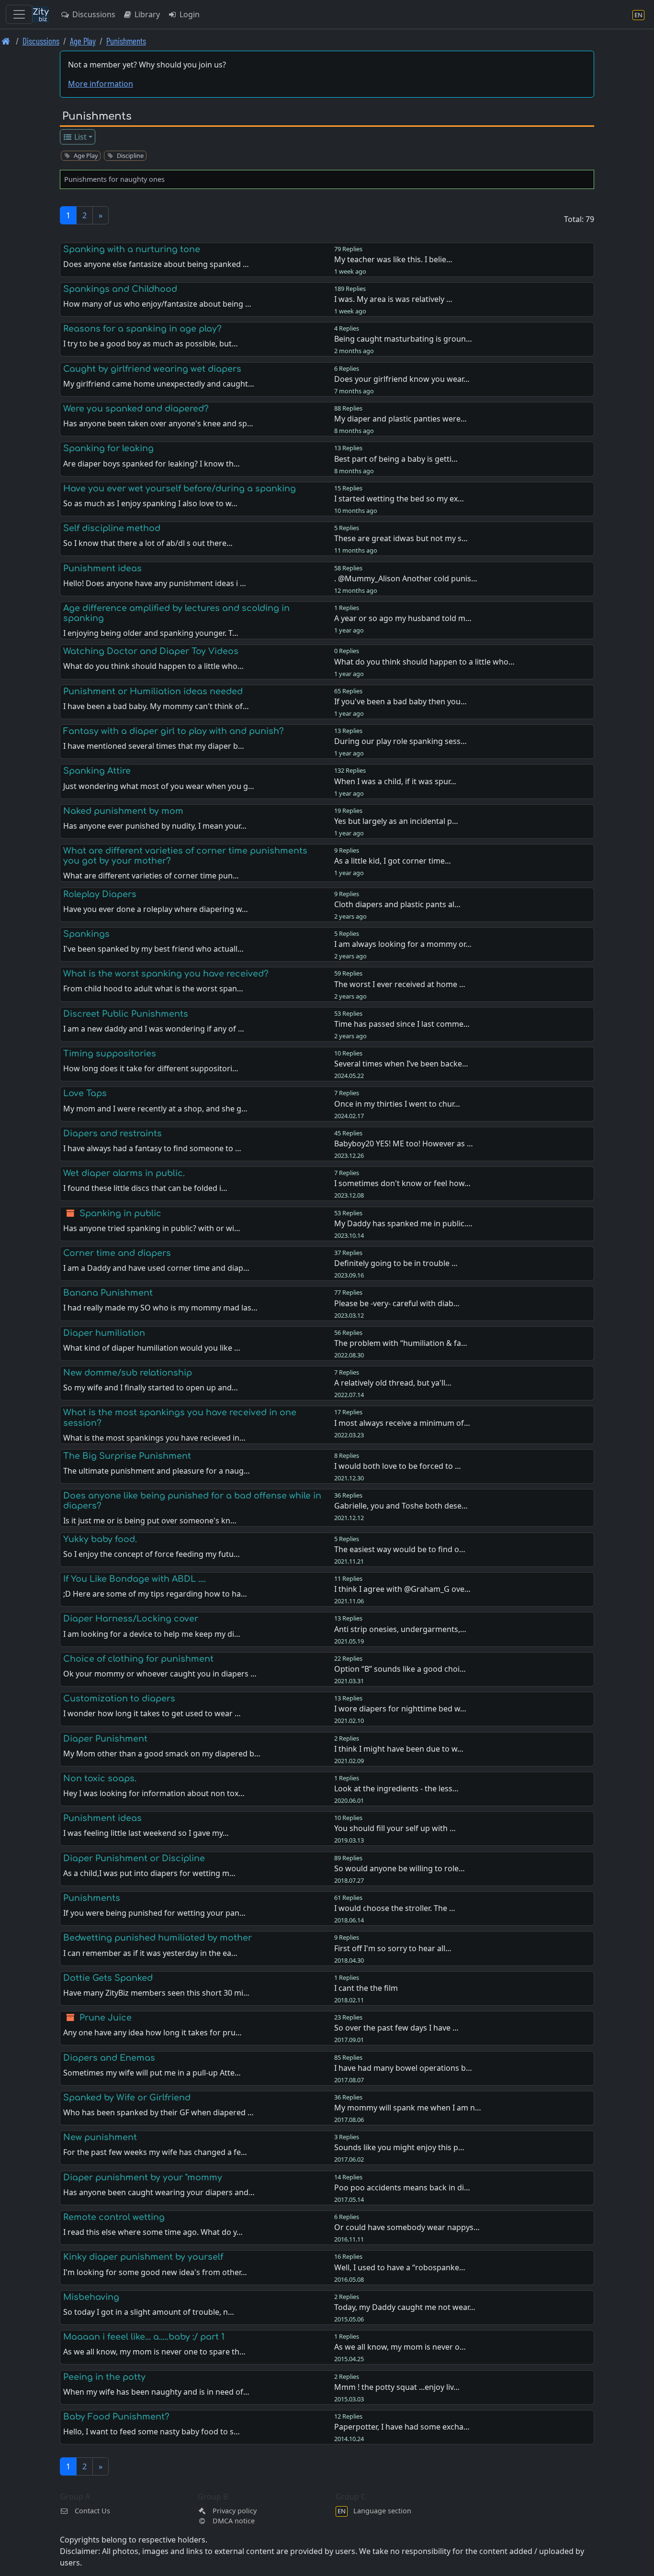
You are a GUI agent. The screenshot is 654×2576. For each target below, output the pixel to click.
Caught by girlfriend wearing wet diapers (152, 369)
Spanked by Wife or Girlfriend (127, 2098)
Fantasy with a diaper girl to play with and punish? (174, 731)
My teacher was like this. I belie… (393, 259)
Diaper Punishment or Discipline (134, 1858)
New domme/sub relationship (128, 1373)
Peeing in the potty (104, 2377)
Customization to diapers (119, 1699)
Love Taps (85, 1093)
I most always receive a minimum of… (402, 1423)
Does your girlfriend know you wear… (402, 379)
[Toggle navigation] (19, 14)
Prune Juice (106, 2018)
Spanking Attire (97, 771)
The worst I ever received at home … (400, 984)
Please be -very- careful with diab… (397, 1303)
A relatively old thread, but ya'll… (393, 1383)
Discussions (93, 14)
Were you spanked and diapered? (136, 409)
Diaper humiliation (104, 1333)
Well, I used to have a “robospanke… (400, 2267)
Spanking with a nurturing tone (132, 249)
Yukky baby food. (100, 1539)
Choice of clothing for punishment (138, 1659)
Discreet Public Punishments (126, 1014)
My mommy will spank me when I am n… (408, 2108)
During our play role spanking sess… (400, 741)
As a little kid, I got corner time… (393, 861)
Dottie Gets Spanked (108, 1978)
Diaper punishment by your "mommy (143, 2177)
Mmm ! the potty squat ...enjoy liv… (397, 2387)
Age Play (83, 41)
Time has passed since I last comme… (402, 1024)
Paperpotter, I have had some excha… (402, 2427)
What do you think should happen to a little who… (424, 662)
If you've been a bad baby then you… (400, 701)
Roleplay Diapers (100, 894)
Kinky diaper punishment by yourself (143, 2257)
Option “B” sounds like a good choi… (400, 1669)
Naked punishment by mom (123, 811)
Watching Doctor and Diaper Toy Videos (151, 651)
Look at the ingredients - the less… (396, 1788)
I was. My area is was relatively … (393, 299)
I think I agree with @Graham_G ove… (402, 1589)
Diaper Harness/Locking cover (131, 1619)
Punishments (126, 41)
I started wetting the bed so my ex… (399, 499)
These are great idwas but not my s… (401, 538)
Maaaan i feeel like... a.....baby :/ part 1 (144, 2337)
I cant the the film (366, 1988)
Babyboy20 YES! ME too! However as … (404, 1144)
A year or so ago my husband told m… (403, 618)
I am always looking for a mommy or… (403, 944)
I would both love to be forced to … (398, 1466)
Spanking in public (120, 1213)
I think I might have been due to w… (399, 1749)
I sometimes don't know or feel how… (402, 1183)
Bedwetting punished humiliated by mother (158, 1938)
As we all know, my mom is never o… (400, 2347)
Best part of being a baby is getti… (396, 459)
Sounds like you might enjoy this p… (399, 2147)
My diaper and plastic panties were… (400, 419)
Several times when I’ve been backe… (401, 1064)
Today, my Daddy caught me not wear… (405, 2307)
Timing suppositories (110, 1054)
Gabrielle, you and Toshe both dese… (401, 1506)
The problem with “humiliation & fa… (401, 1343)
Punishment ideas (102, 568)
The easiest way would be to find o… (400, 1549)
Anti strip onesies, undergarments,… (400, 1629)
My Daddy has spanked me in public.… (403, 1223)
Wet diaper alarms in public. (124, 1173)
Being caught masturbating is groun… (403, 339)
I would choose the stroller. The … (395, 1908)
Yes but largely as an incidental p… (396, 821)
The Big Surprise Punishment (127, 1456)
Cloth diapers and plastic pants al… (397, 904)
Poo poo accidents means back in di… (402, 2187)
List (79, 137)
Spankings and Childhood (120, 289)
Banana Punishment (108, 1293)
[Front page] (6, 41)
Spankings (86, 934)
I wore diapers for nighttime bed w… (400, 1709)
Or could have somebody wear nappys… (407, 2227)
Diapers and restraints (113, 1133)
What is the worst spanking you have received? (166, 974)
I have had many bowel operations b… (403, 2068)
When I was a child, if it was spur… (395, 781)
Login (189, 14)
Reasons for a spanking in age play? (142, 329)
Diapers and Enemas (109, 2058)
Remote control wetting (114, 2217)
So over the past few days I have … (396, 2028)
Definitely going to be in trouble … (396, 1263)
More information (101, 84)
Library (146, 14)
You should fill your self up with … (395, 1828)
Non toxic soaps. (100, 1778)
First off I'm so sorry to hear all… (393, 1948)
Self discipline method (112, 528)
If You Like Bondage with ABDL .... (135, 1579)
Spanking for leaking (108, 448)
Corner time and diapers (117, 1253)
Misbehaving (91, 2297)
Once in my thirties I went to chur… (397, 1104)
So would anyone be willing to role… (400, 1868)
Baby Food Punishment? (116, 2417)
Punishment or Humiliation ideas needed (153, 691)
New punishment (100, 2137)
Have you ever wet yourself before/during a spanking (180, 489)
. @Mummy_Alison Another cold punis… (406, 578)
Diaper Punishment (105, 1739)
